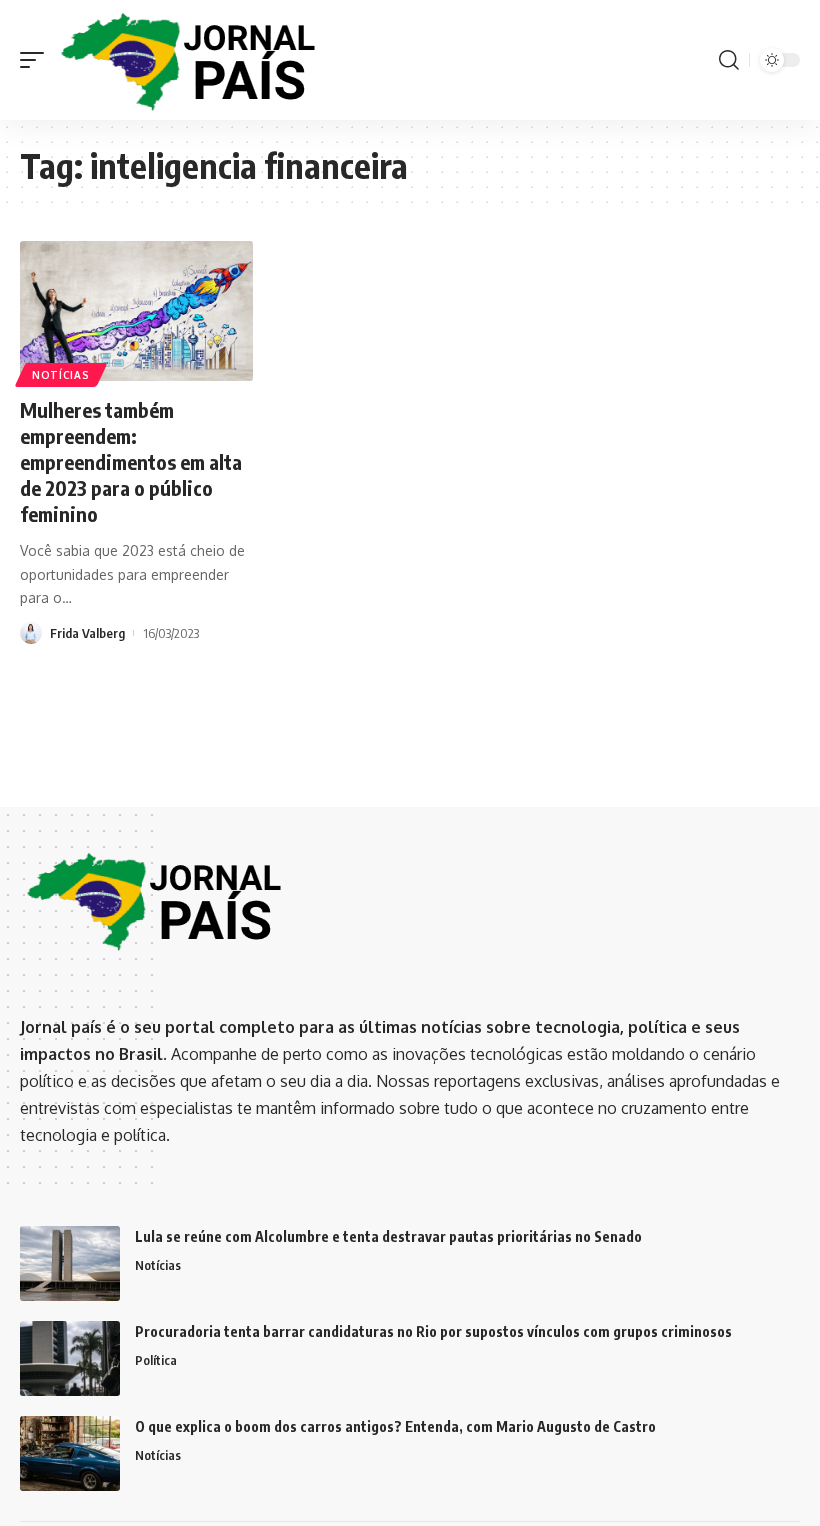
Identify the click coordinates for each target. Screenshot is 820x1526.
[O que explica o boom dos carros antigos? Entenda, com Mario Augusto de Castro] (70, 1453)
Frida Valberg (87, 633)
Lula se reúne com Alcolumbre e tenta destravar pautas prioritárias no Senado (388, 1236)
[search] (729, 60)
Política (156, 1360)
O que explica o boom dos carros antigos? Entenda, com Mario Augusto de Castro (395, 1426)
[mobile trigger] (37, 60)
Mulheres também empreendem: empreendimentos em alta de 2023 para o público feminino (131, 461)
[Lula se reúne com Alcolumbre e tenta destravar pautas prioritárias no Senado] (70, 1263)
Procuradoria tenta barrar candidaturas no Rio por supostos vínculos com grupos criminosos (433, 1331)
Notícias (61, 375)
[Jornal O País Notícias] (190, 60)
